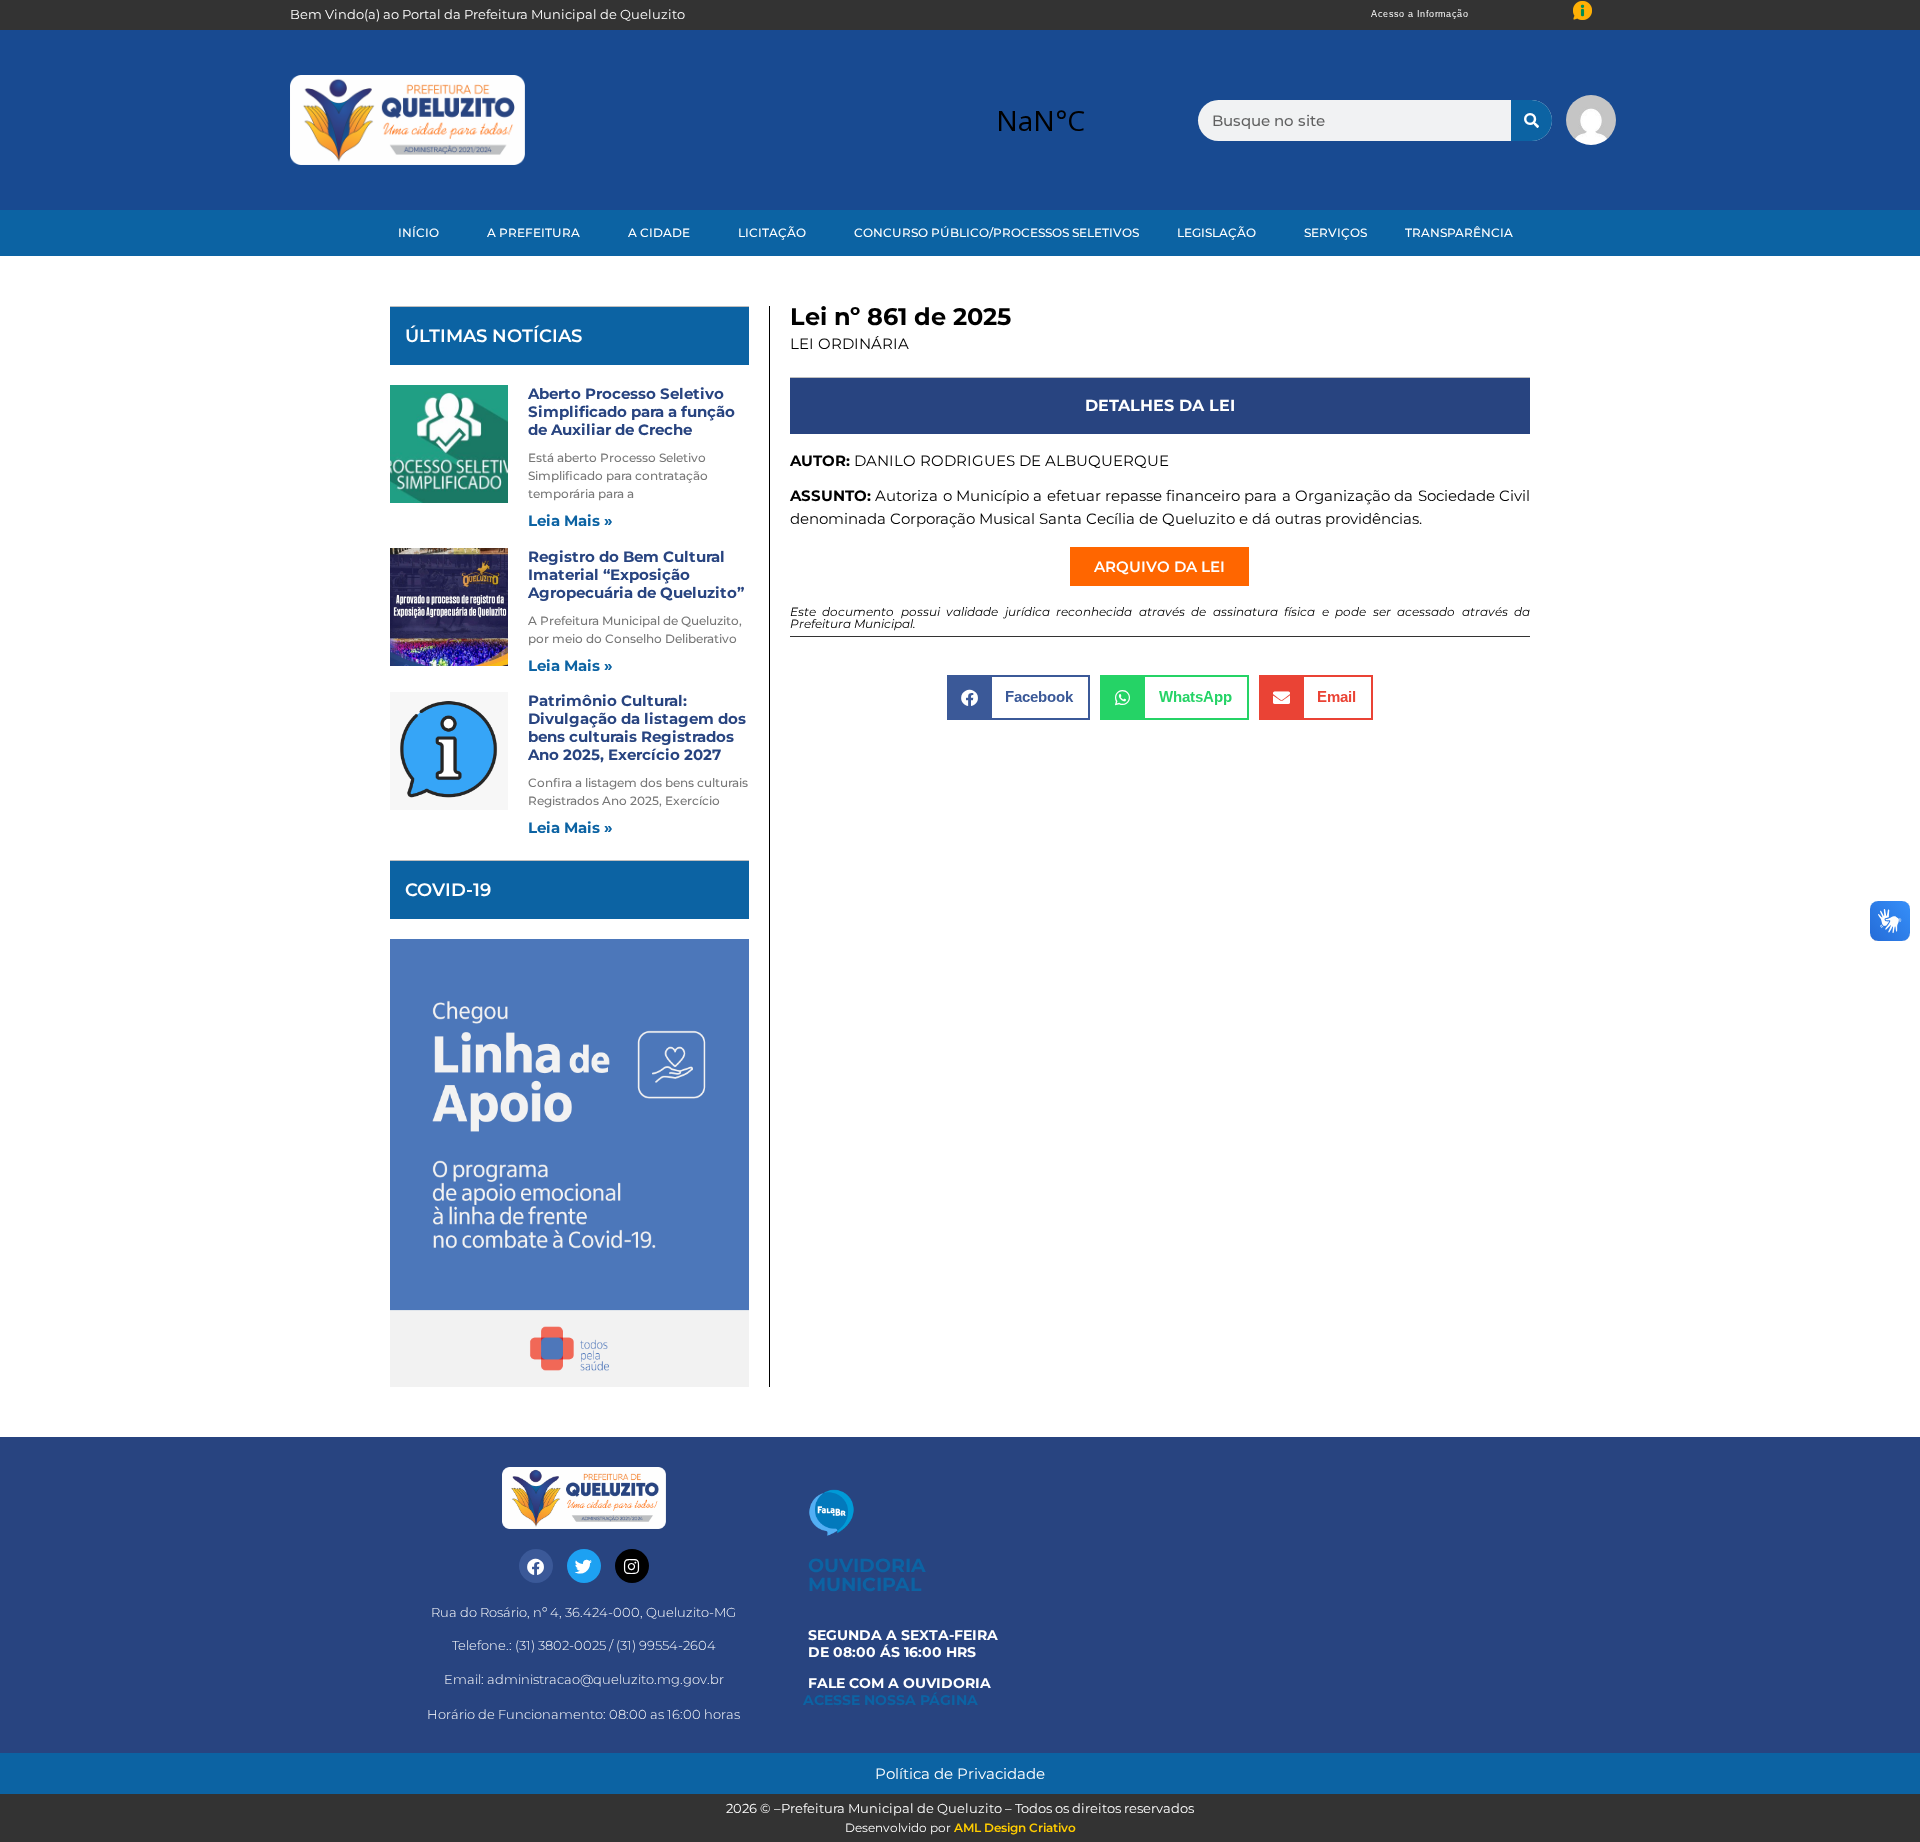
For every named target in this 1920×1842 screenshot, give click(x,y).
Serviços (1335, 232)
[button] (1019, 697)
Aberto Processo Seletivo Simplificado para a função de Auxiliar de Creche (631, 411)
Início (418, 232)
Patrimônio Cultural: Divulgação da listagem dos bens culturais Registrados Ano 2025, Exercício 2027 (637, 727)
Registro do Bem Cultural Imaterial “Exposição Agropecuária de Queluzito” (636, 574)
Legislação (1216, 232)
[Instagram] (632, 1566)
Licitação (772, 232)
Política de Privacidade (960, 1773)
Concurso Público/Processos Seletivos (996, 232)
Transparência (1459, 232)
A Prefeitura (533, 232)
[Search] (1531, 120)
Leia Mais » (570, 520)
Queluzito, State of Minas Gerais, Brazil (1040, 120)
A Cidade (659, 232)
